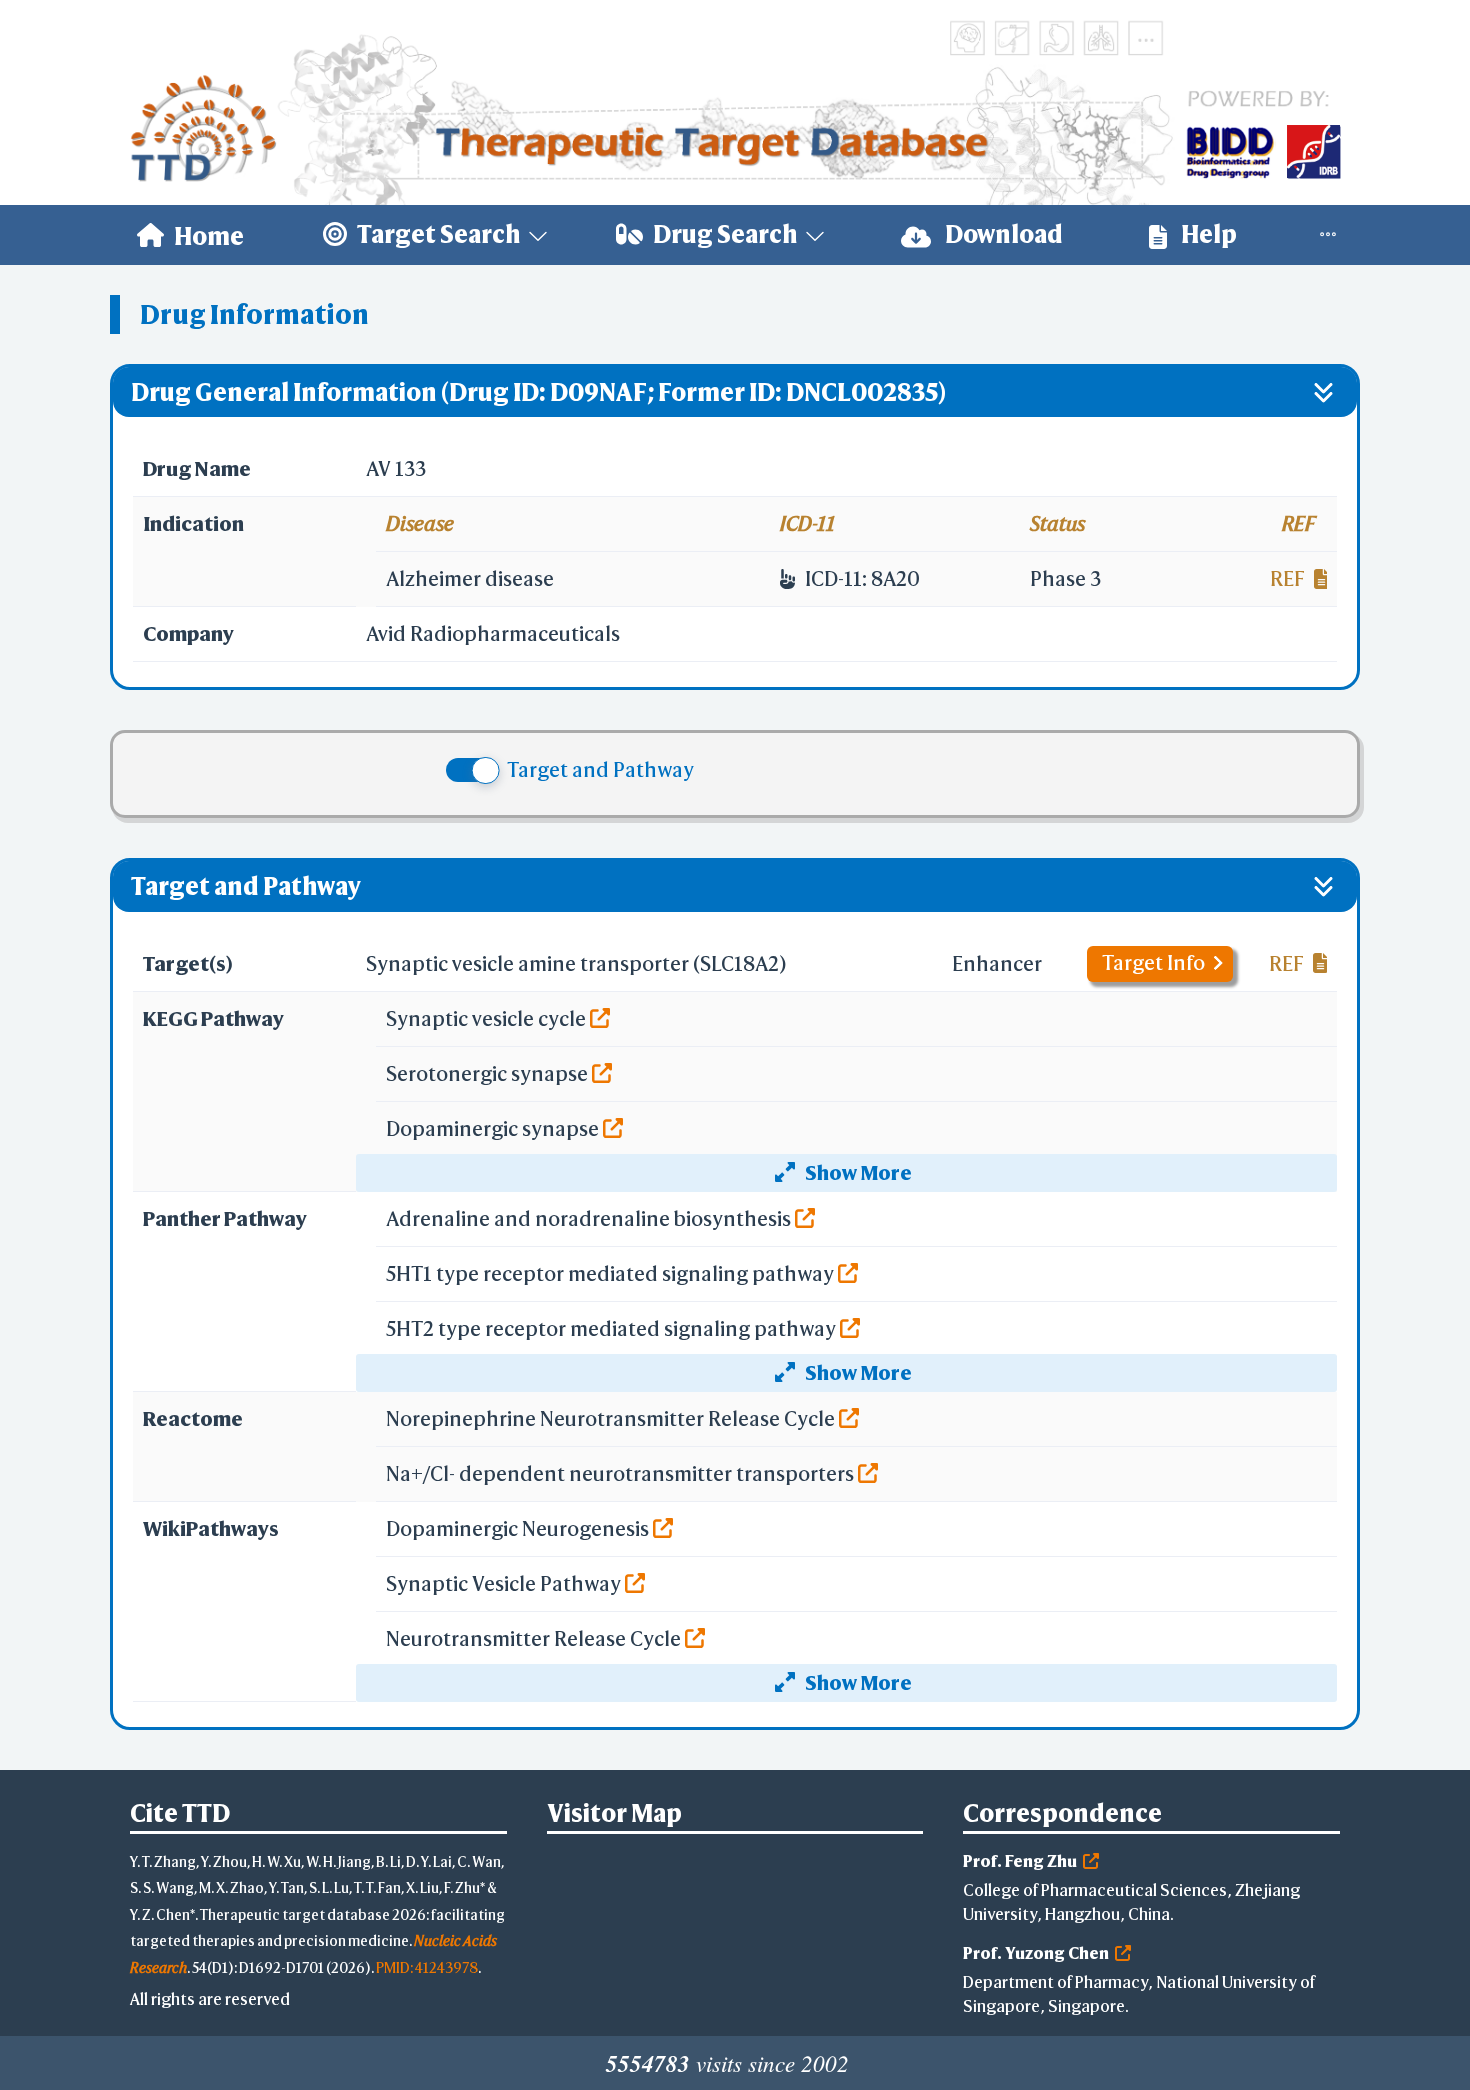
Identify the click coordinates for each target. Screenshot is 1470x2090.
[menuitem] (190, 235)
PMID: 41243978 (427, 1967)
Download (1002, 234)
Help (1207, 234)
